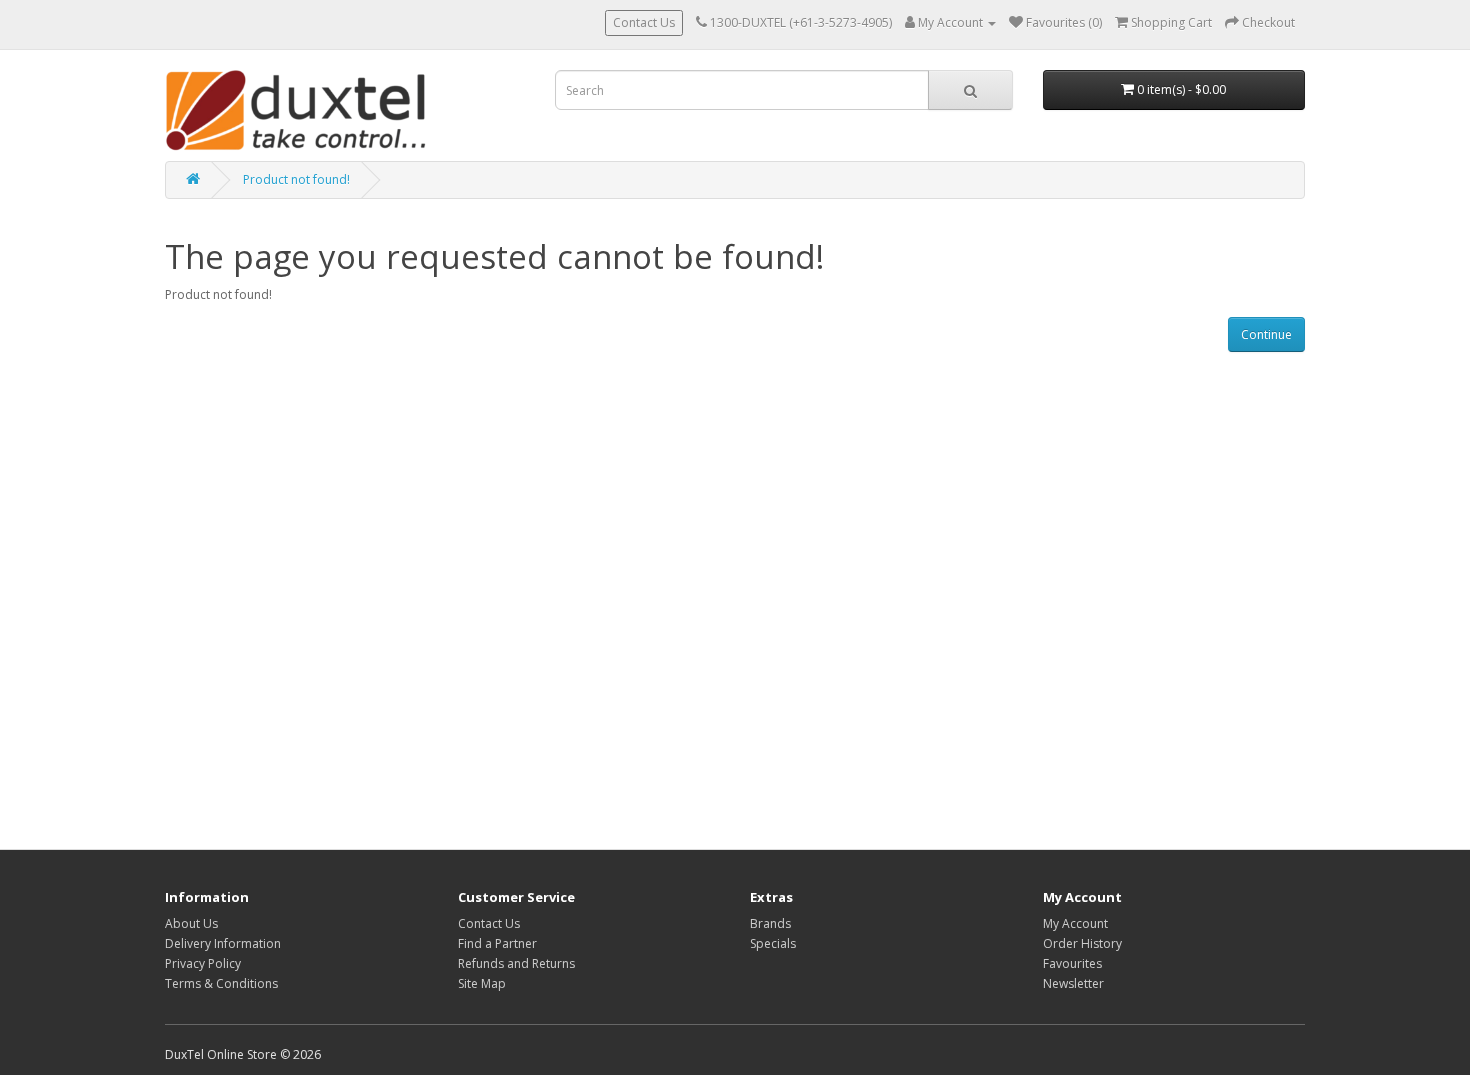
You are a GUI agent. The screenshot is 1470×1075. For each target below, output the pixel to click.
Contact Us (644, 22)
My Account (1075, 923)
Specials (773, 943)
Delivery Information (223, 943)
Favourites (1072, 963)
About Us (191, 923)
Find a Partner (497, 943)
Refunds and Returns (516, 963)
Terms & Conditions (221, 983)
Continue (1266, 334)
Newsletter (1073, 983)
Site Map (482, 983)
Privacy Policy (203, 963)
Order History (1082, 943)
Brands (770, 923)
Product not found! (296, 179)
